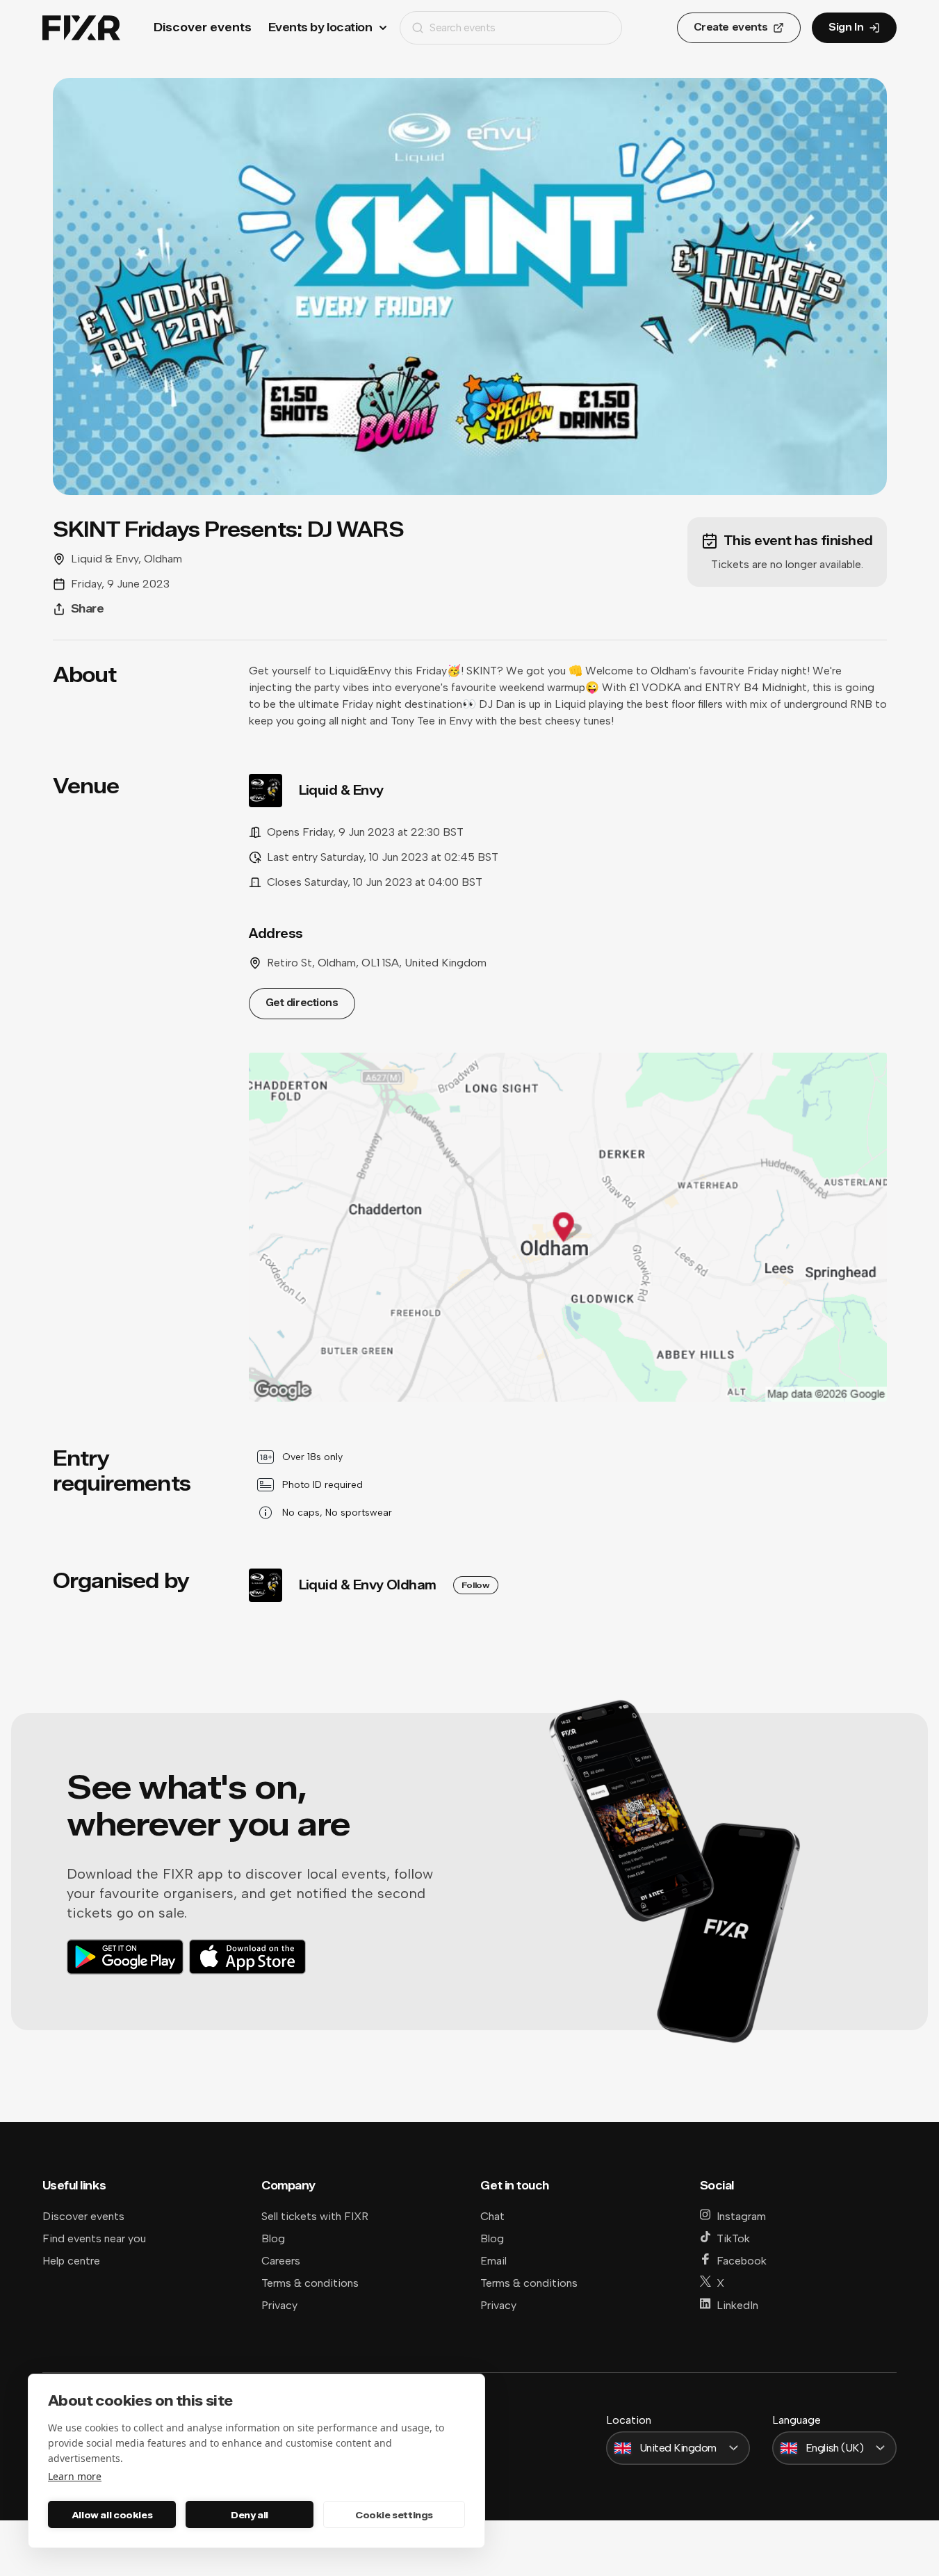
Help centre (71, 2261)
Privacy (279, 2305)
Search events (463, 27)
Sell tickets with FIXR (315, 2216)
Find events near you (94, 2238)
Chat (492, 2216)
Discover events (203, 27)
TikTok (733, 2238)
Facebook (742, 2261)
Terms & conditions (310, 2283)
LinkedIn (737, 2305)
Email (493, 2261)
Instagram (741, 2216)
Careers (281, 2261)
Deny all (250, 2515)
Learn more (75, 2476)
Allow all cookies (112, 2515)
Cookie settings (394, 2515)
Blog (273, 2238)
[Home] (81, 28)
